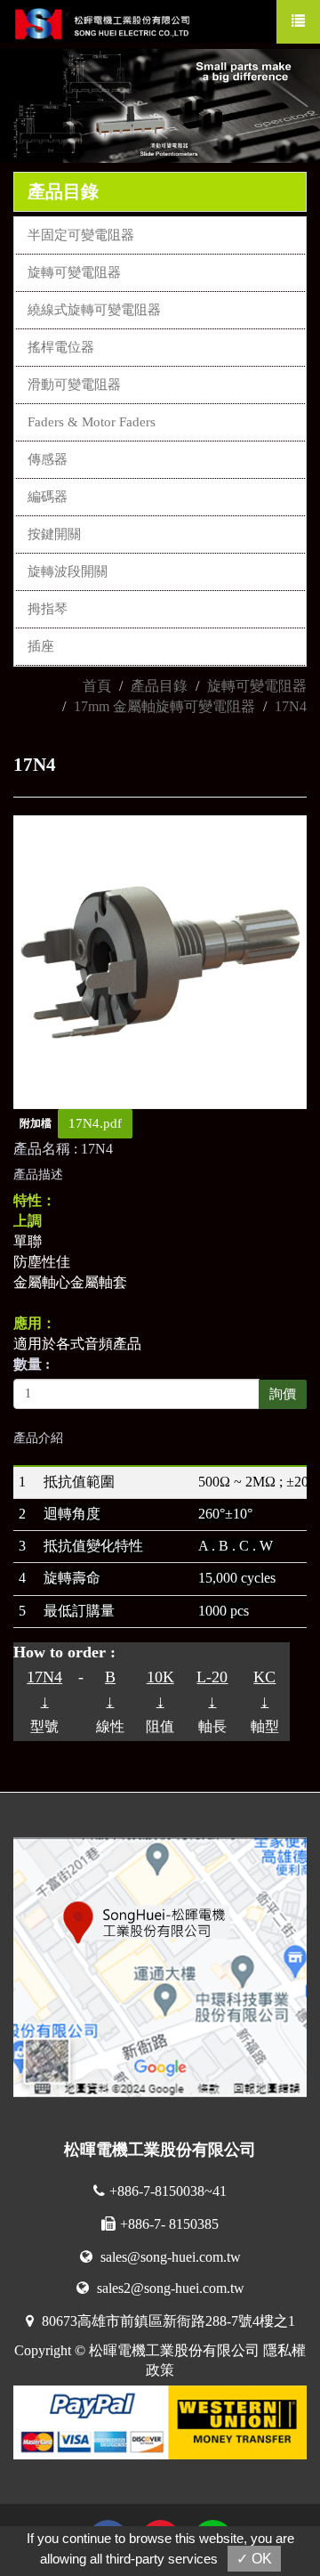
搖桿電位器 (61, 347)
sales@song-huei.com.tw (169, 2257)
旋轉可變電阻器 (74, 272)
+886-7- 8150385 (169, 2224)
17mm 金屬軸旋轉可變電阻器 (164, 706)
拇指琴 (48, 609)
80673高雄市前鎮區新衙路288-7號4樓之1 (167, 2321)
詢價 (283, 1394)
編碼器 (48, 497)
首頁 (97, 686)
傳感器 (48, 459)
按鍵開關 (54, 534)
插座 (41, 646)
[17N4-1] (160, 960)
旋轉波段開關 (68, 571)
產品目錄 (159, 686)
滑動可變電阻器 (74, 385)
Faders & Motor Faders (92, 422)
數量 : (32, 1364)
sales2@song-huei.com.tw (169, 2288)
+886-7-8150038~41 (168, 2191)
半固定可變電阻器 (81, 235)
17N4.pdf (95, 1123)
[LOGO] (112, 21)
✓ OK (254, 2559)
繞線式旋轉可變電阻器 (94, 310)
